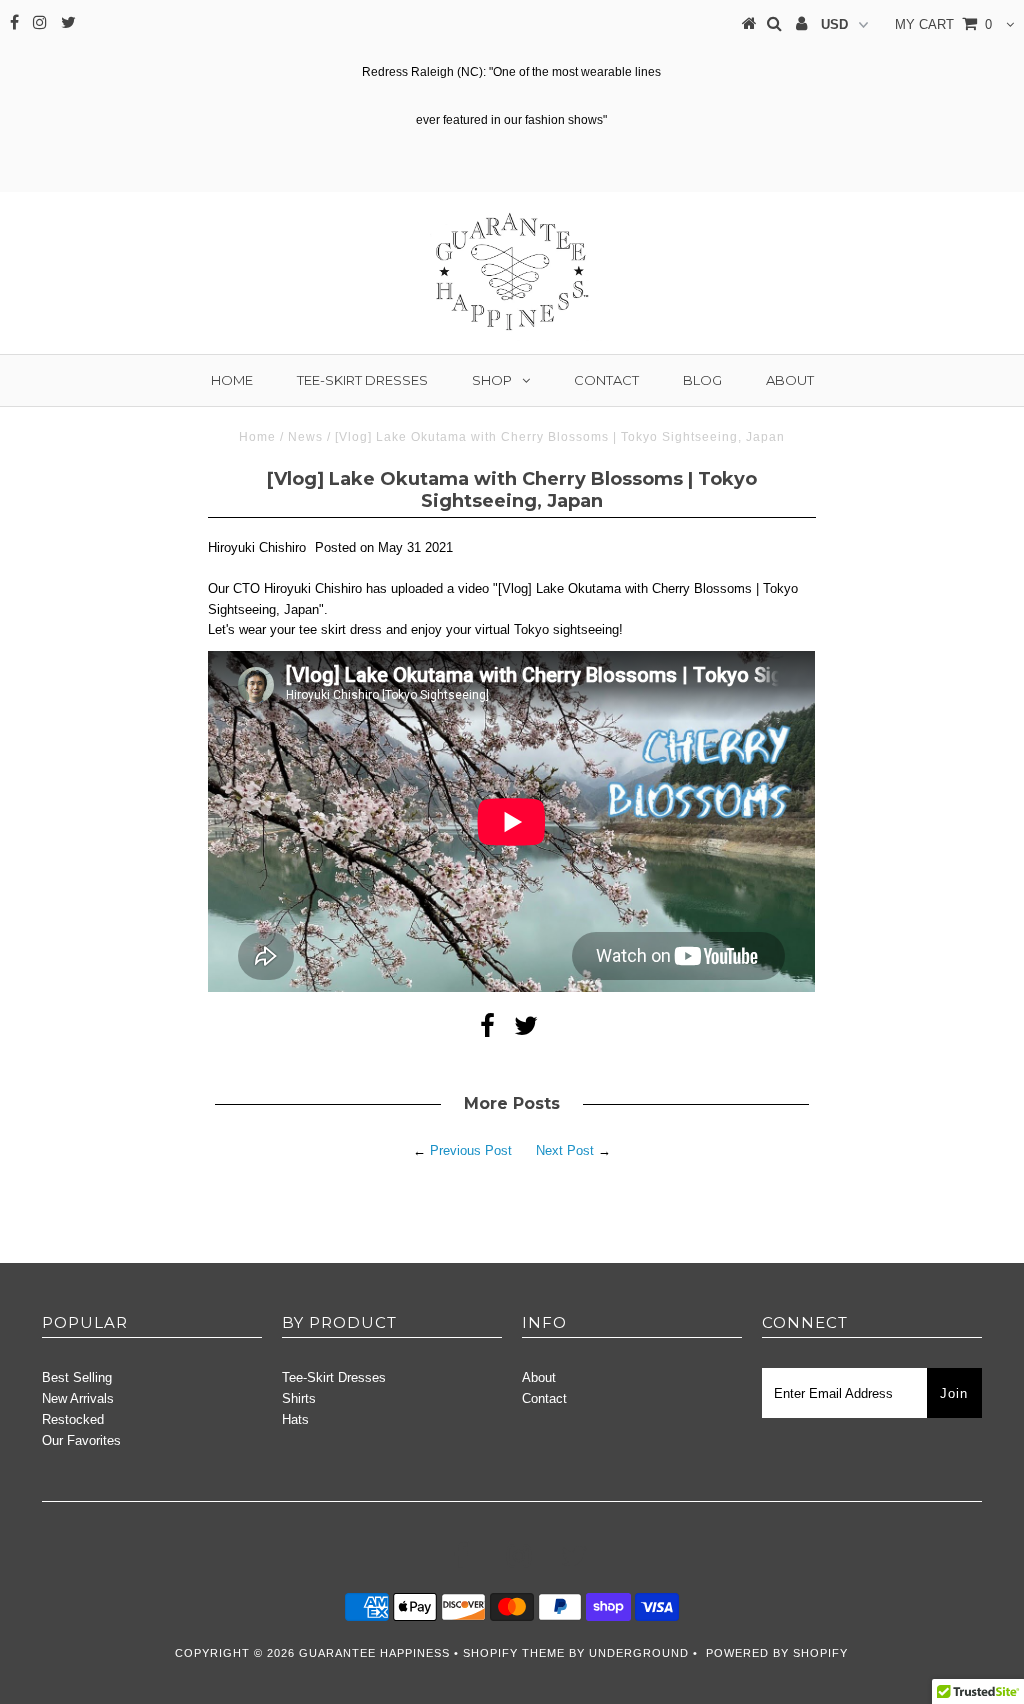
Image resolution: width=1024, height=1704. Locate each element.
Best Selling (77, 1377)
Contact (606, 380)
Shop (492, 380)
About (790, 380)
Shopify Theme (514, 1653)
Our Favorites (81, 1440)
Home (232, 380)
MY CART (943, 24)
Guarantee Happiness (376, 1653)
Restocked (73, 1419)
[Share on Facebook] (487, 1030)
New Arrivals (78, 1398)
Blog (702, 380)
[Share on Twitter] (526, 1030)
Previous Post (471, 1150)
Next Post (565, 1150)
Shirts (299, 1398)
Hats (295, 1419)
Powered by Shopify (777, 1653)
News (305, 437)
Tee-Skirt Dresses (362, 380)
